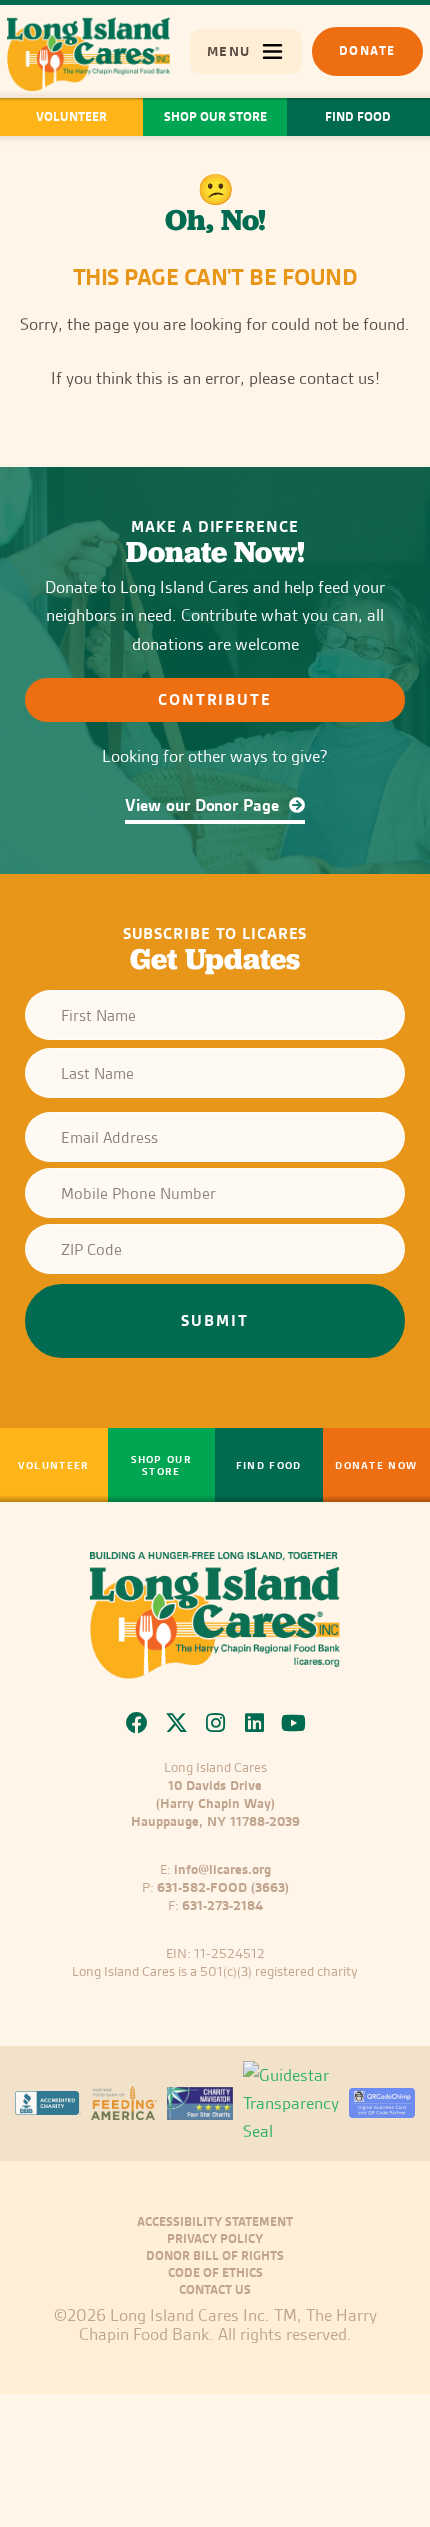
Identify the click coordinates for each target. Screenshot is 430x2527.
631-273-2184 (222, 1905)
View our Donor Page (204, 805)
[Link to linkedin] (254, 1722)
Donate (367, 50)
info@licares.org (222, 1869)
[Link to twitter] (176, 1722)
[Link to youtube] (293, 1722)
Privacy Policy (215, 2239)
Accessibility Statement (215, 2222)
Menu (228, 51)
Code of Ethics (215, 2273)
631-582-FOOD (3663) (223, 1887)
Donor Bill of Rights (215, 2256)
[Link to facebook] (137, 1722)
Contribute (215, 699)
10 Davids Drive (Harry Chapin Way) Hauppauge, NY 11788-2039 (215, 1803)
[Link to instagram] (215, 1722)
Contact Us (215, 2290)
